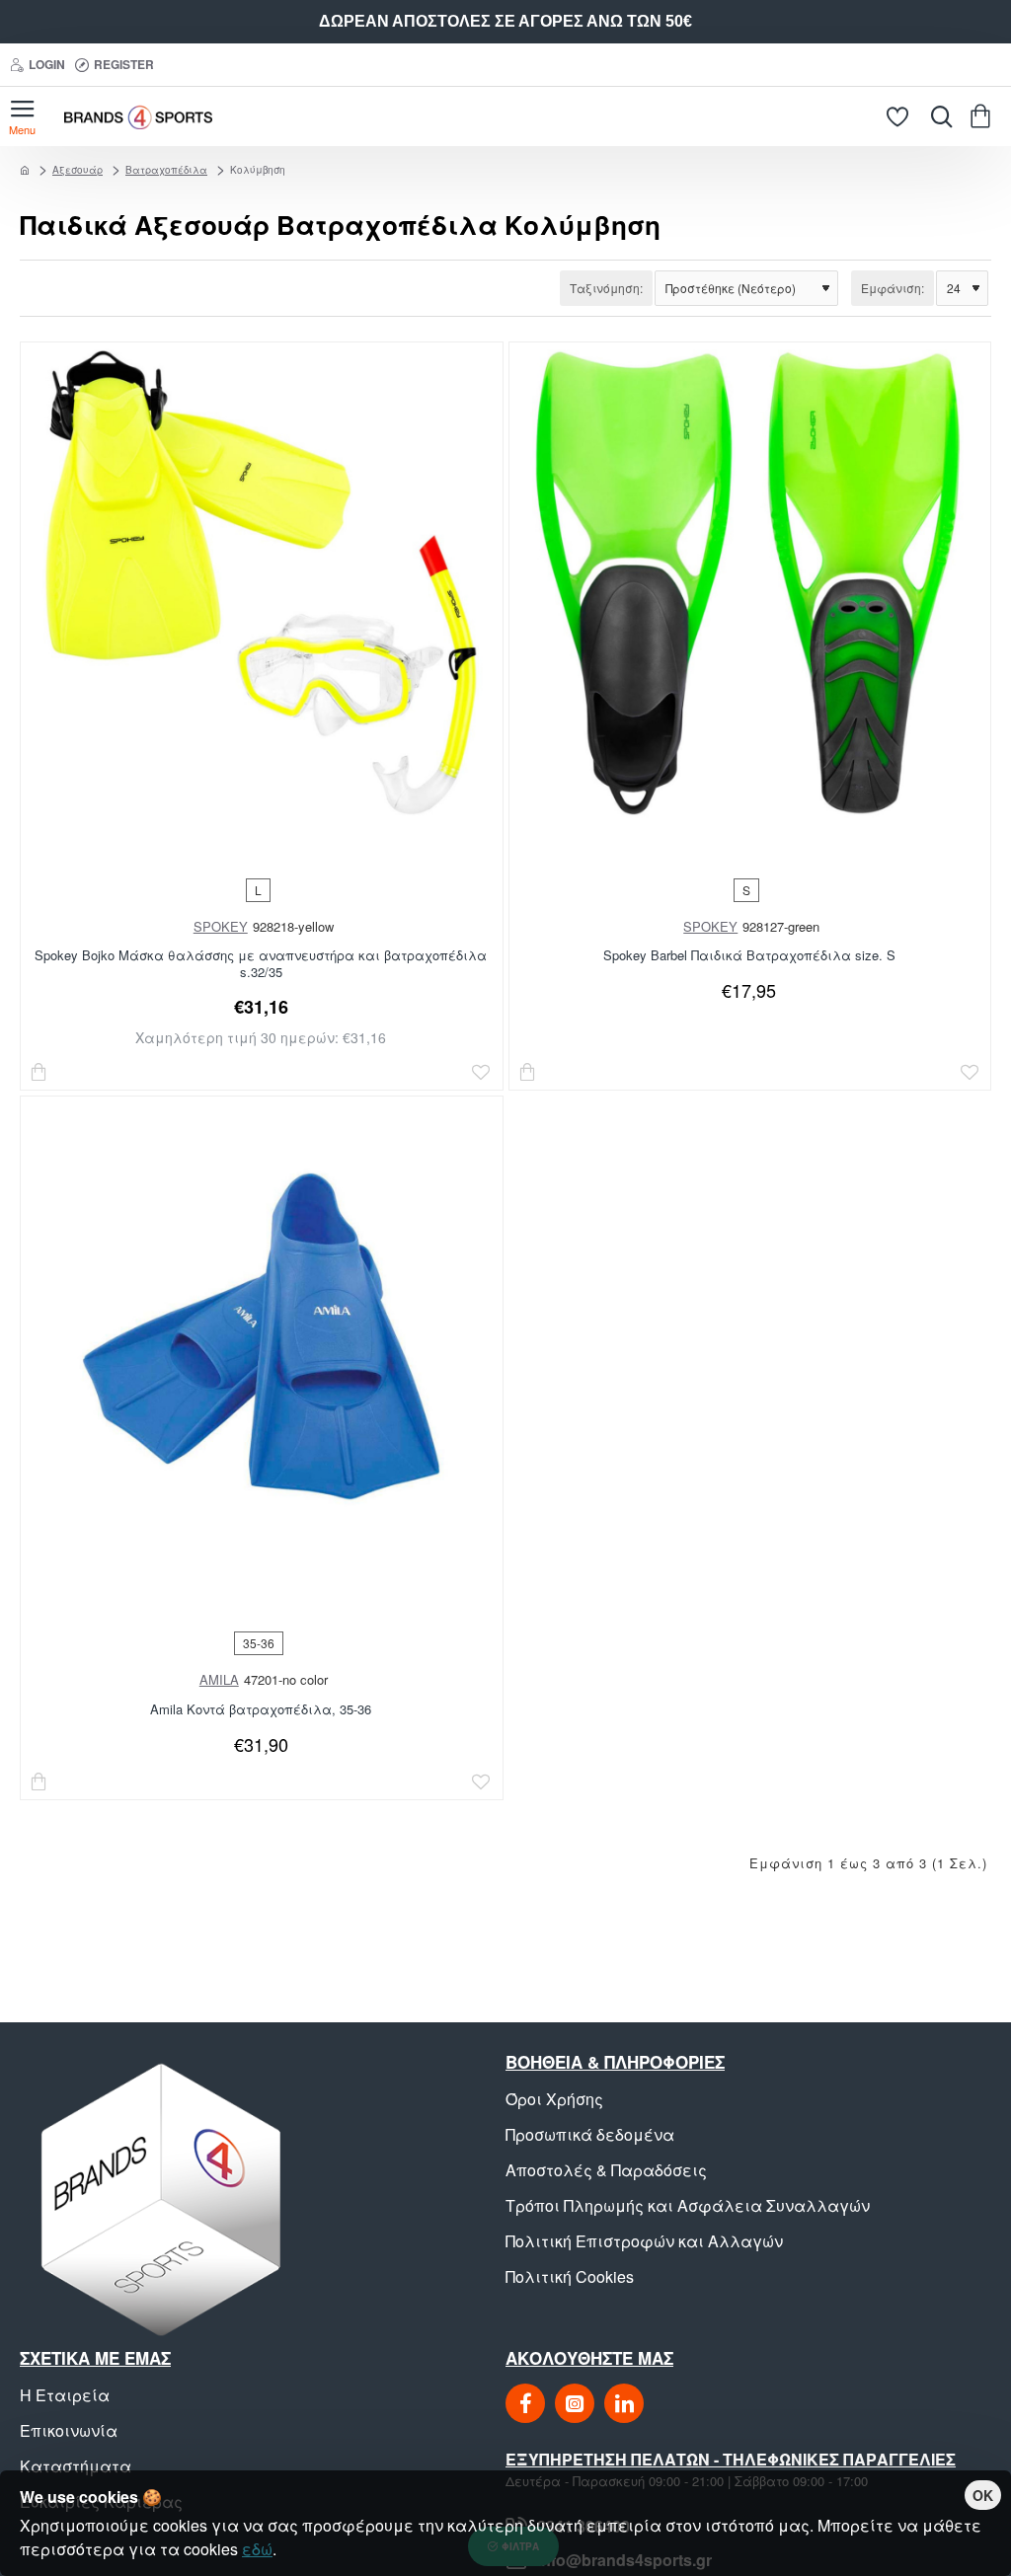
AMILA (219, 1679)
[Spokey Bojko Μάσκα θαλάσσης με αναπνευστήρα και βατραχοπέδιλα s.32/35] (261, 583)
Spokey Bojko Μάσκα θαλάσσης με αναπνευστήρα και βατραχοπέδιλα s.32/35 (261, 964)
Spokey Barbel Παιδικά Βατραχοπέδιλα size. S (749, 956)
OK (983, 2495)
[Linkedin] (624, 2403)
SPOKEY (221, 926)
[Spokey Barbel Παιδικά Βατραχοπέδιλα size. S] (750, 583)
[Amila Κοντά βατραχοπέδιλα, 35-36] (261, 1337)
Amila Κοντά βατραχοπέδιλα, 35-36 (261, 1710)
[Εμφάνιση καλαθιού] (984, 116)
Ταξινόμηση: (606, 288)
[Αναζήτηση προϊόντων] (937, 116)
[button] (39, 1072)
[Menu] (22, 116)
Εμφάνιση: (893, 288)
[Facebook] (525, 2403)
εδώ (257, 2549)
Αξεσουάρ (78, 170)
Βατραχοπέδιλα (166, 170)
